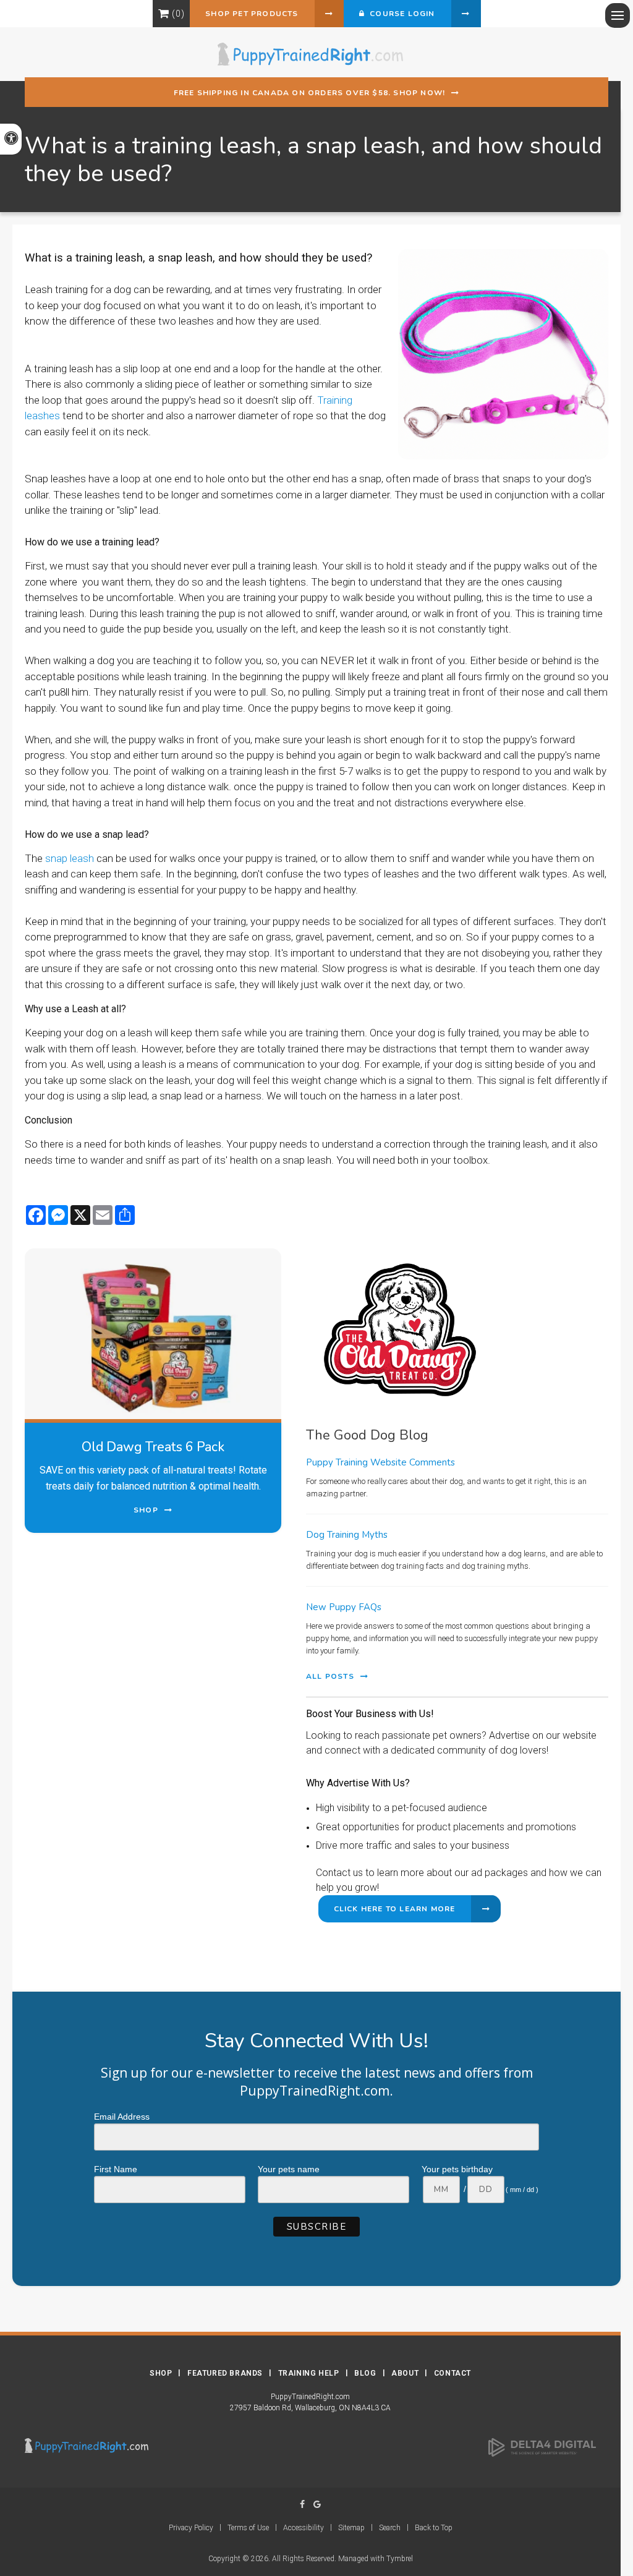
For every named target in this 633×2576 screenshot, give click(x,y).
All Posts (330, 1676)
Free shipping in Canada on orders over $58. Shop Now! (310, 93)
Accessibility (304, 2528)
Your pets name (289, 2169)
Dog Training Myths (347, 1535)
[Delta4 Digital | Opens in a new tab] (542, 2447)
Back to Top (434, 2528)
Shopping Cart (164, 14)
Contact (452, 2373)
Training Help (309, 2373)
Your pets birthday (457, 2169)
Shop (161, 2373)
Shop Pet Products (252, 14)
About (405, 2373)
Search (390, 2528)
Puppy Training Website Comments (380, 1462)
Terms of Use (248, 2528)
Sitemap (351, 2528)
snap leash (68, 858)
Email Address (122, 2117)
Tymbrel (400, 2559)
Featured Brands (225, 2373)
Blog (365, 2373)
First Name (116, 2169)
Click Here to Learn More (395, 1909)
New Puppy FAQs (344, 1607)
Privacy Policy (191, 2528)
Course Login (400, 14)
